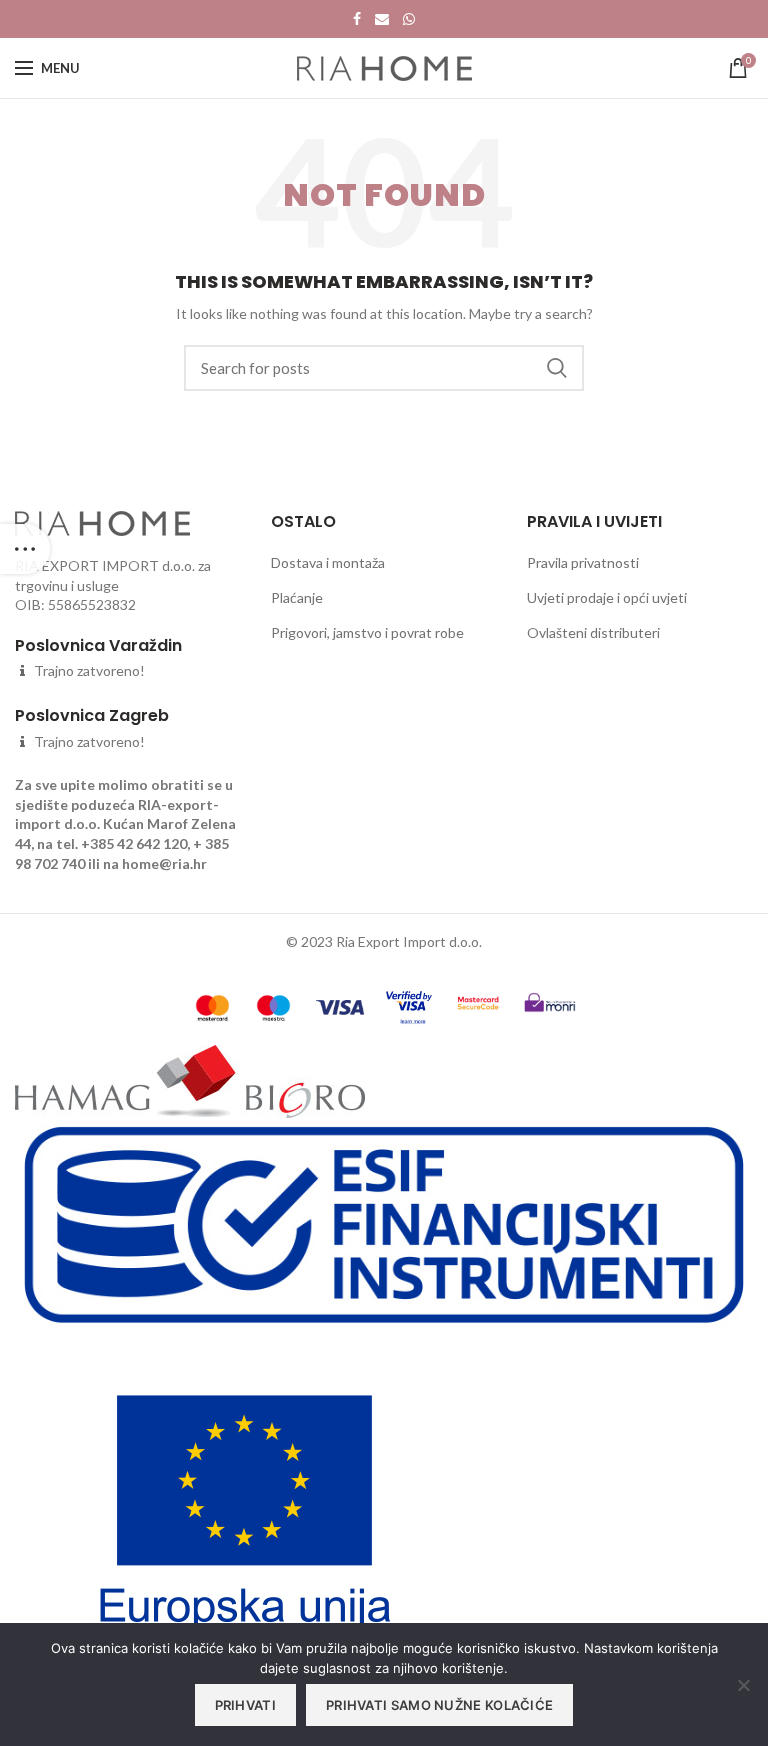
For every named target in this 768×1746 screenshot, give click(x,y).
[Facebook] (357, 19)
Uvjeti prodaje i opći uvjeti (607, 597)
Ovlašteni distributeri (593, 632)
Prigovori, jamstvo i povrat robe (367, 632)
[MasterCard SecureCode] (478, 1000)
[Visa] (340, 1005)
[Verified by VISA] (408, 1005)
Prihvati (245, 1705)
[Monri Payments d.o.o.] (550, 1000)
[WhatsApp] (409, 19)
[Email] (382, 19)
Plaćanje (297, 597)
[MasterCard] (212, 1005)
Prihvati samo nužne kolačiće (439, 1705)
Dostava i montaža (328, 562)
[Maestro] (273, 1005)
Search (557, 368)
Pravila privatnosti (583, 562)
